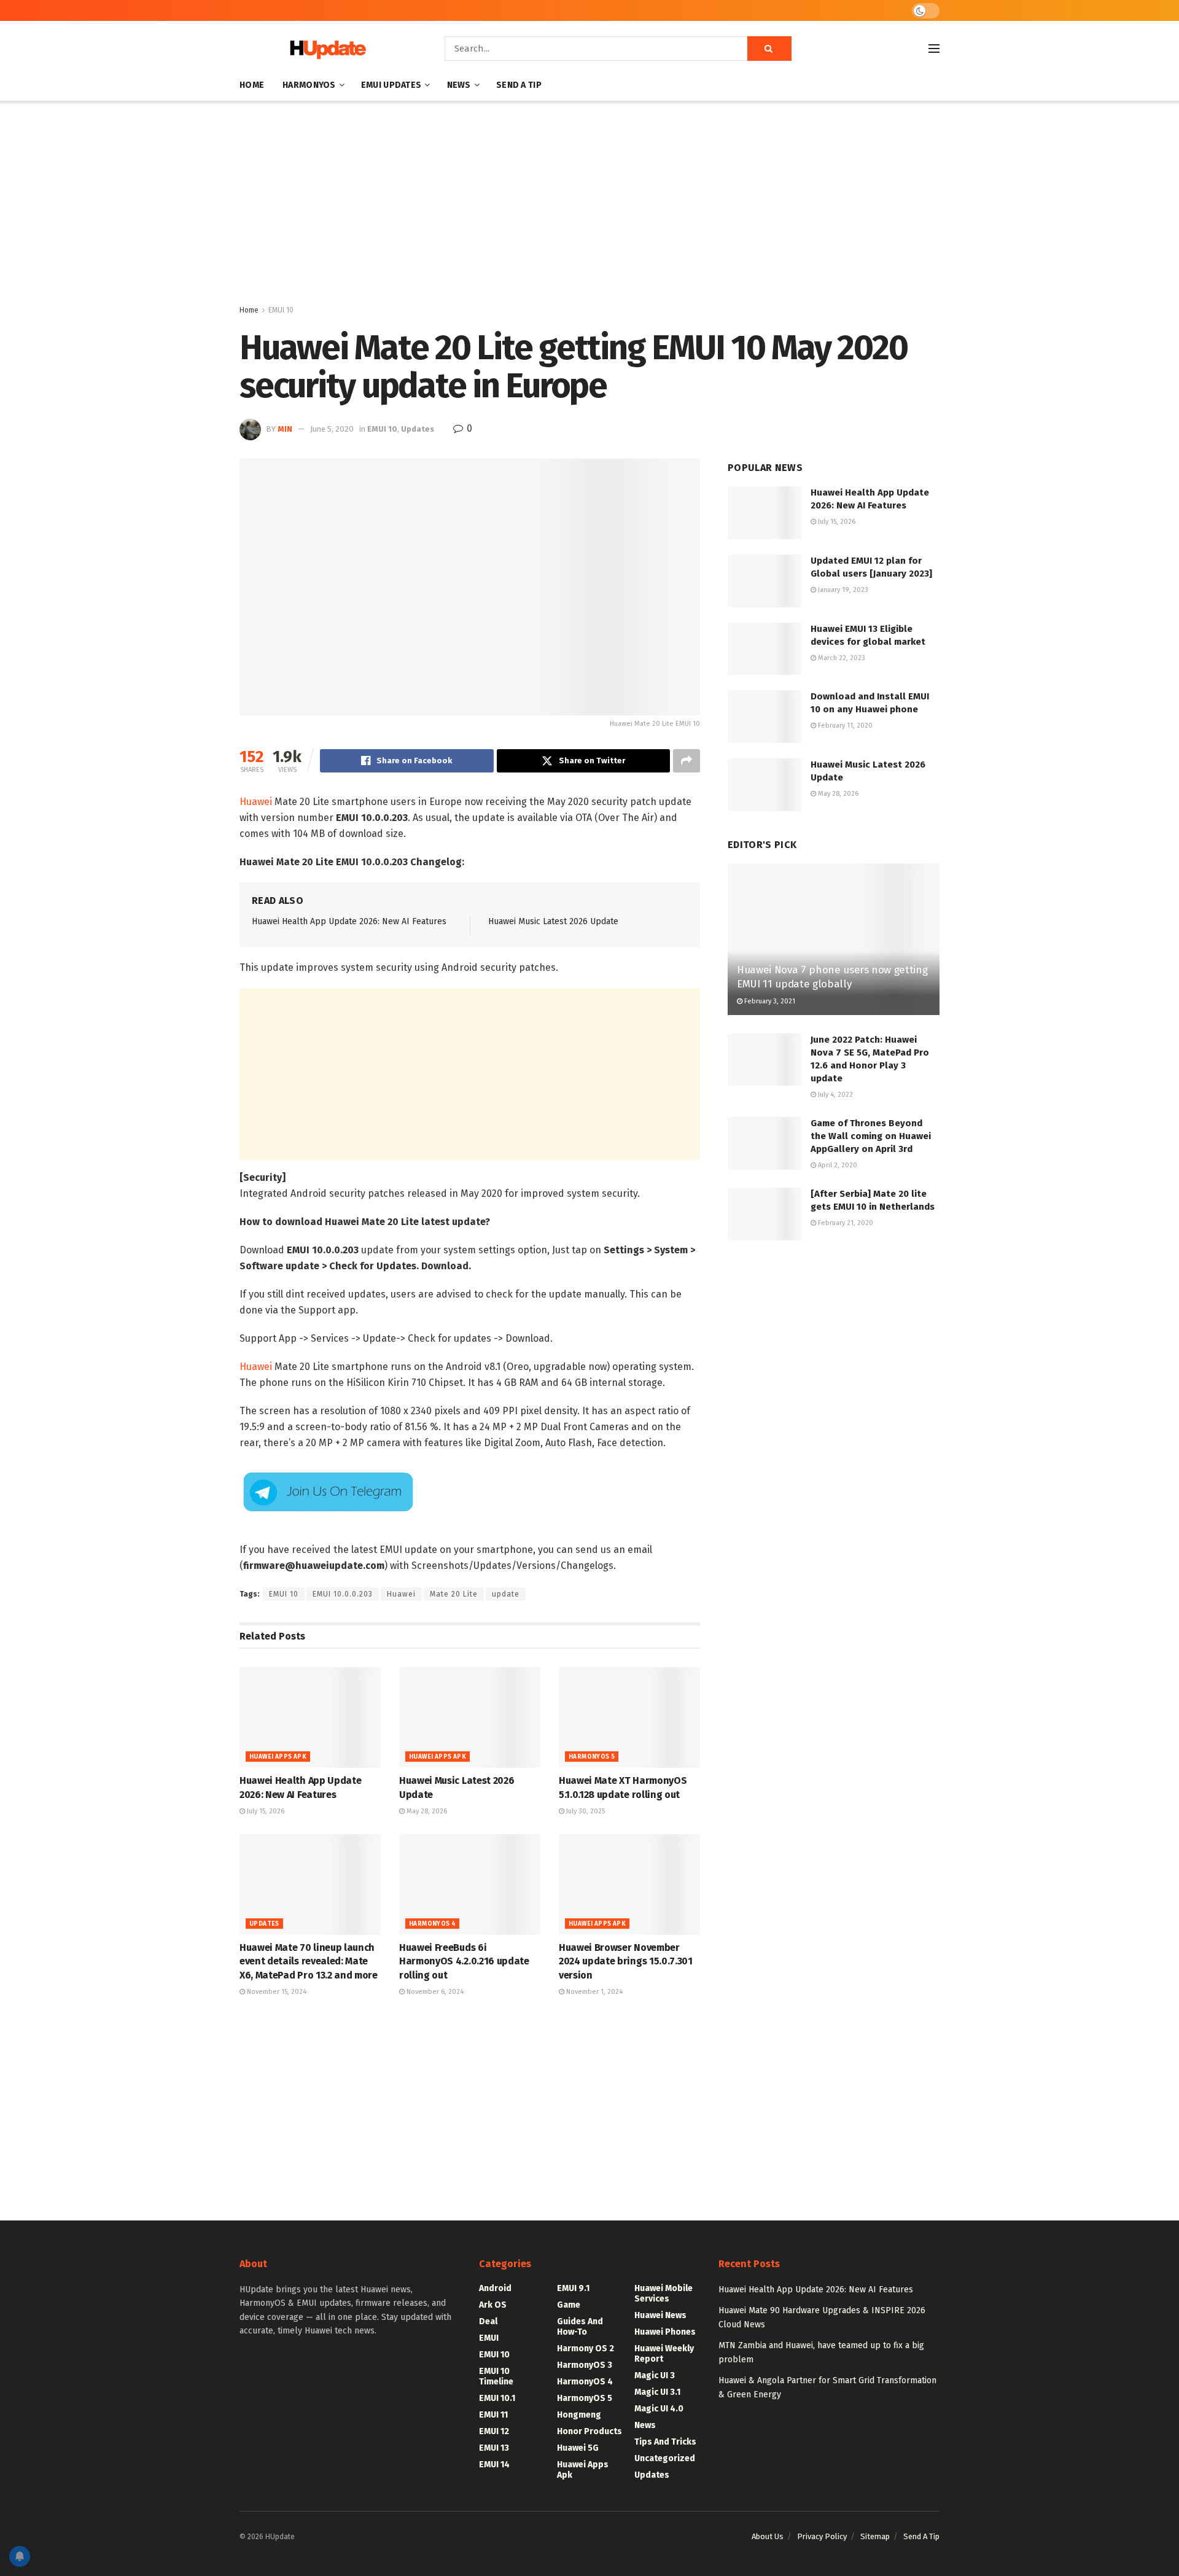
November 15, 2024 (276, 1992)
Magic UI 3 (655, 2376)
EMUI (489, 2338)
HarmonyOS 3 (585, 2365)
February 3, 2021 (769, 1001)
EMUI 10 (281, 310)
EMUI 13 (494, 2448)
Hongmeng (579, 2415)
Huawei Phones (665, 2332)
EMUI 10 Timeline (496, 2376)
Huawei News (660, 2315)
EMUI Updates (391, 85)
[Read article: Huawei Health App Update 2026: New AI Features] (310, 1718)
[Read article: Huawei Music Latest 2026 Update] (470, 1718)
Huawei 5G (578, 2448)
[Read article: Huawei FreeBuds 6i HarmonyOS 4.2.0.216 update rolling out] (470, 1885)
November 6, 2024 (434, 1992)
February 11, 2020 (844, 726)
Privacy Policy (822, 2536)
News (459, 85)
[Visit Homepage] (325, 49)
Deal (488, 2321)
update (506, 1594)
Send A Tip (519, 85)
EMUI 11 (493, 2415)
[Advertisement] (589, 205)
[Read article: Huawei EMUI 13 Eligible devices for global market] (765, 649)
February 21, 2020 (845, 1223)
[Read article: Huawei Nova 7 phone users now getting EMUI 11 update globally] (834, 939)
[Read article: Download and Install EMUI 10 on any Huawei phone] (765, 717)
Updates (418, 429)
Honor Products (589, 2431)
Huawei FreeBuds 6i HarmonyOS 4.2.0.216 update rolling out (464, 1961)
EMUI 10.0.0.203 (343, 1594)
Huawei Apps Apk (278, 1757)
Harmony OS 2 (586, 2348)
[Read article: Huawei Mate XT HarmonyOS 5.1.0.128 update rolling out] (629, 1718)
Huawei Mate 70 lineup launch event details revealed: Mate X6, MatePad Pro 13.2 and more (309, 1961)
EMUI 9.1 (573, 2288)
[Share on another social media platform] (687, 761)
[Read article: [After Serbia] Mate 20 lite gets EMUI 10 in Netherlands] (765, 1214)
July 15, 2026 (265, 1811)
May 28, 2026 (426, 1811)
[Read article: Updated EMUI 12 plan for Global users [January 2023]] (765, 581)
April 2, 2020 (837, 1165)
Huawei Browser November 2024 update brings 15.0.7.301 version (626, 1961)
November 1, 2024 (593, 1992)
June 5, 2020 (332, 429)
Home (252, 85)
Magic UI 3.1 (657, 2392)
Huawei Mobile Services (663, 2294)
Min (285, 429)
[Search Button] (769, 49)
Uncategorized (665, 2458)
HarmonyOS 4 (432, 1924)
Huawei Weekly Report (664, 2354)
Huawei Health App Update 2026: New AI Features (349, 921)
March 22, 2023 (841, 658)
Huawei (256, 802)
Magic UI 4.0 (659, 2409)
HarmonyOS (309, 85)
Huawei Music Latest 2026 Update (553, 921)
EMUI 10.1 (497, 2398)
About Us (768, 2536)
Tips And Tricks (665, 2442)
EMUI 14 (494, 2465)
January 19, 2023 (842, 590)
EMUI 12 (494, 2431)
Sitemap (875, 2536)
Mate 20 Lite (454, 1594)
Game (569, 2305)
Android (495, 2288)
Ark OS (493, 2305)
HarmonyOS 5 (592, 1757)
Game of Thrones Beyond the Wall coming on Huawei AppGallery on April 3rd (871, 1136)
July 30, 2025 (585, 1811)
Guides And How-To (580, 2327)
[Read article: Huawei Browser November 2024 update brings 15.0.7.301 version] (629, 1885)
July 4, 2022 (835, 1095)
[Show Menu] (934, 49)
